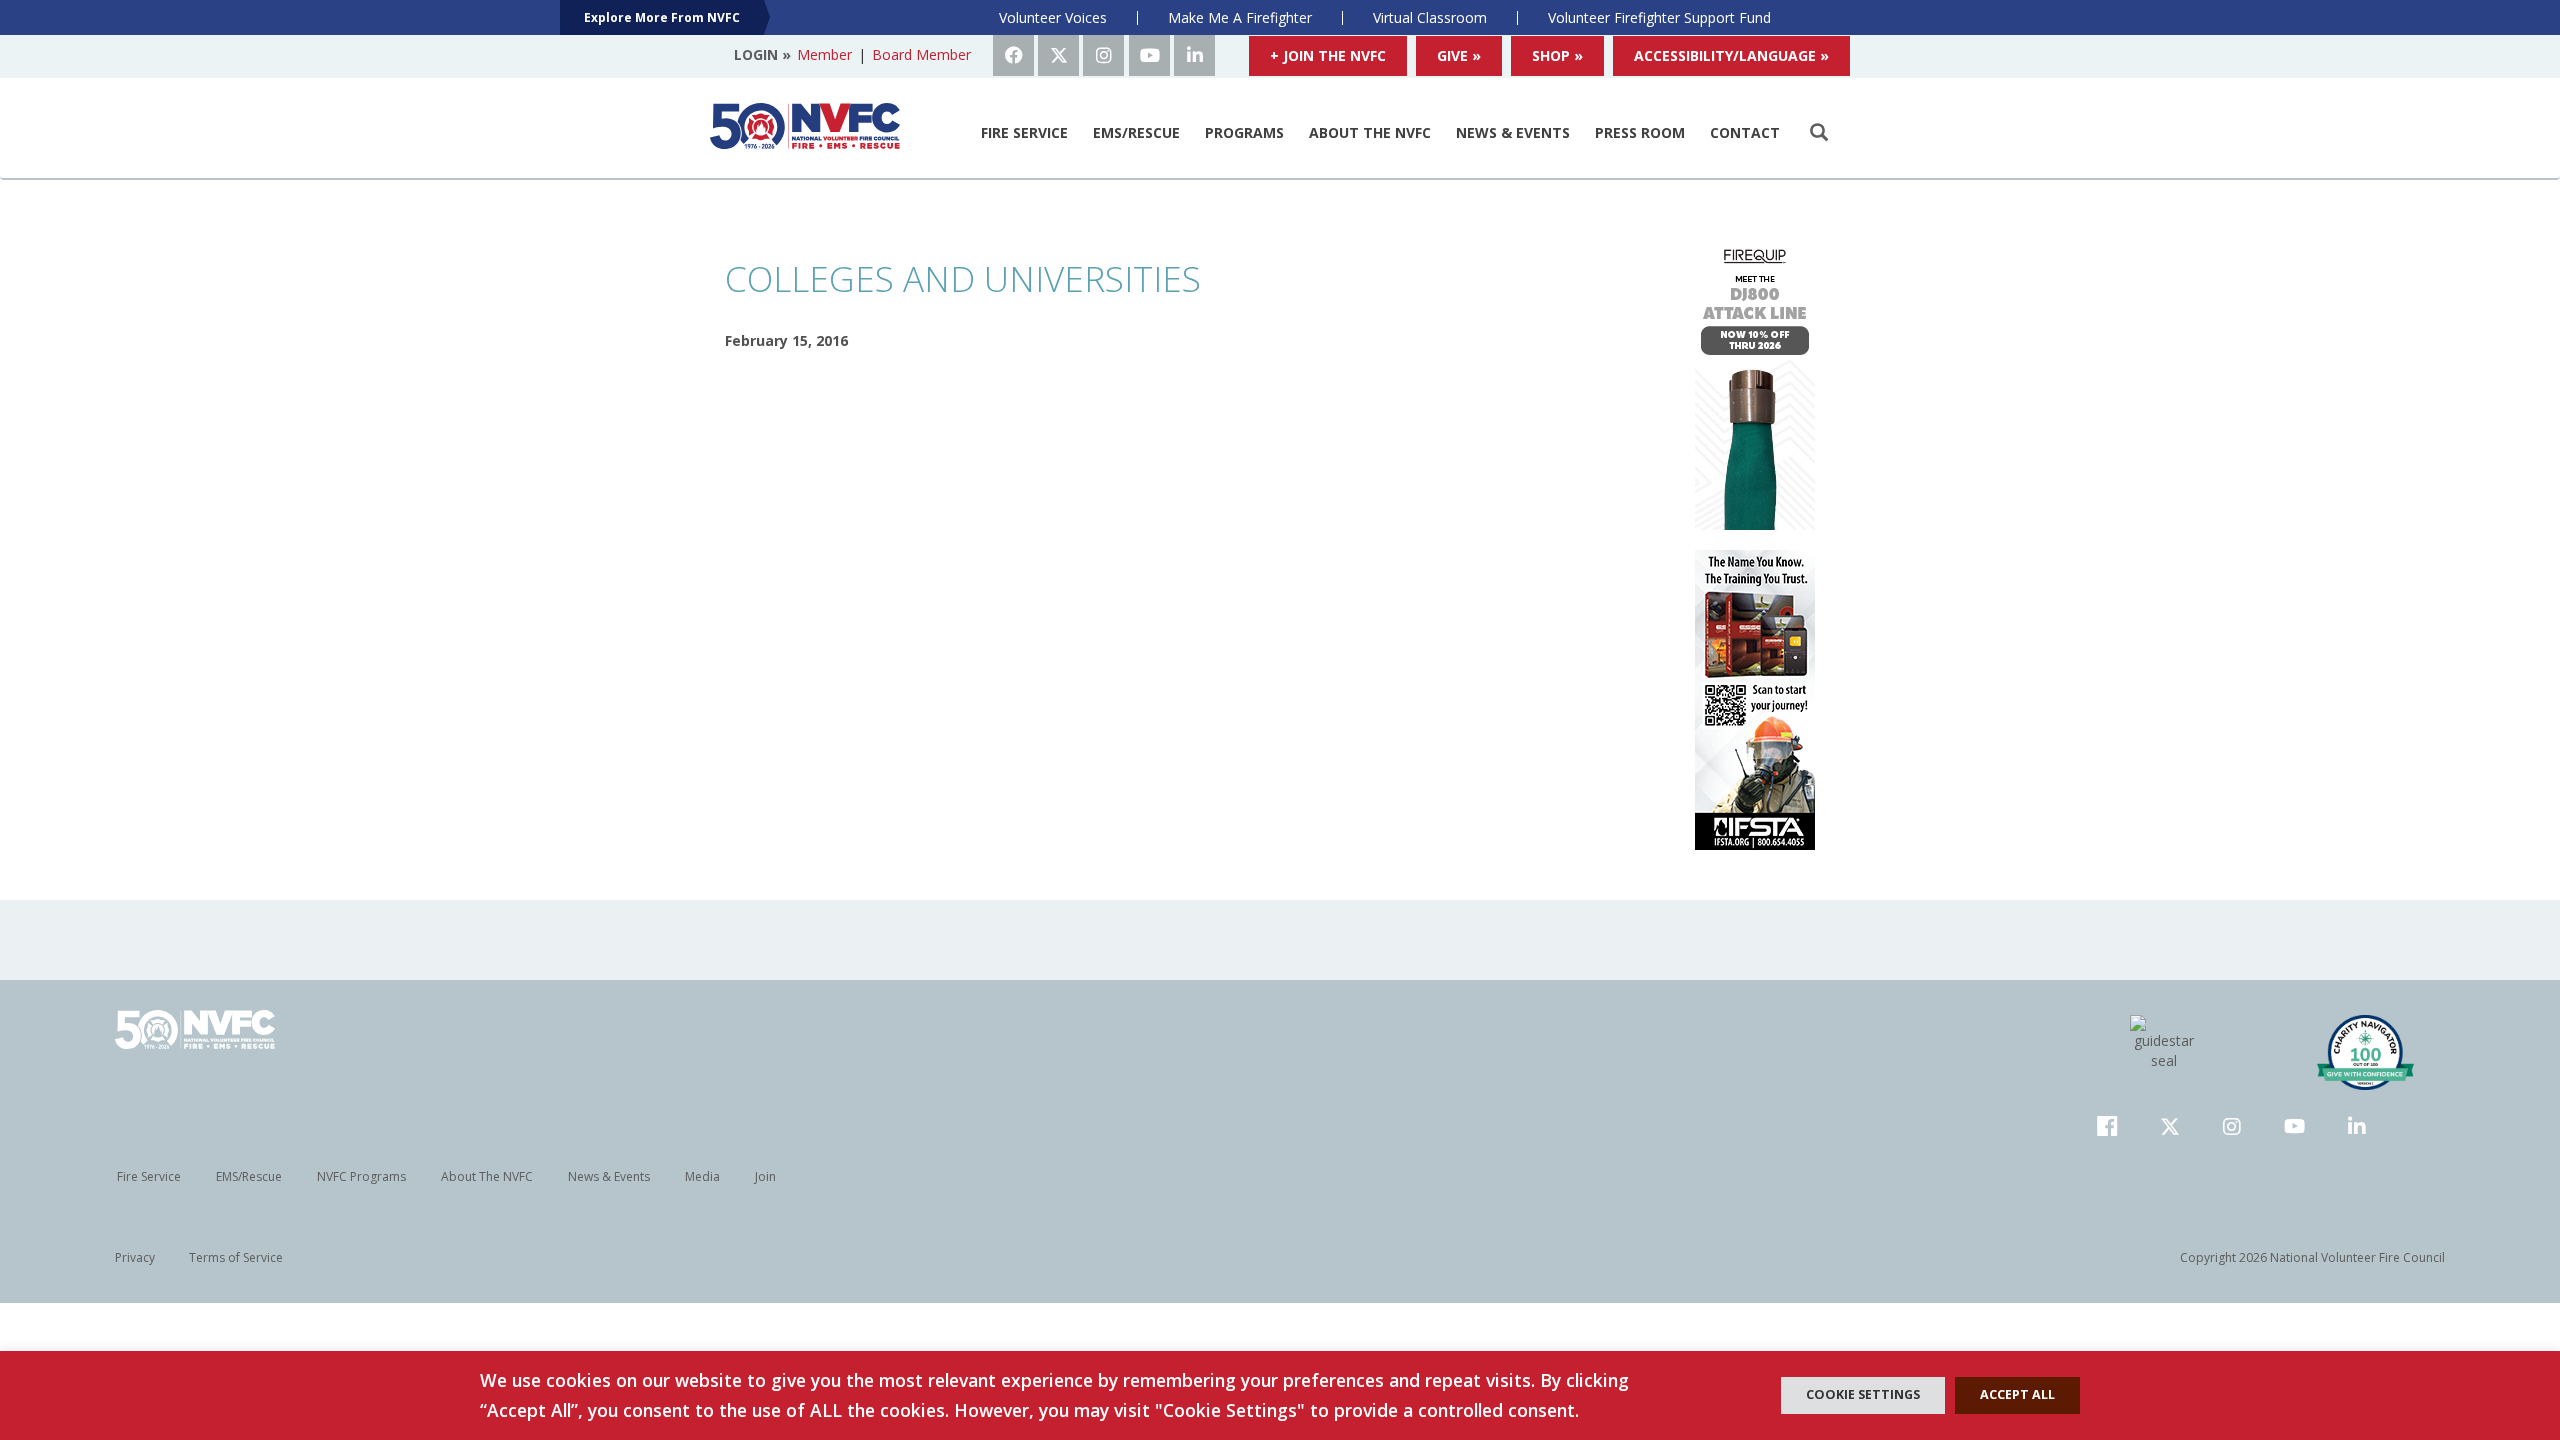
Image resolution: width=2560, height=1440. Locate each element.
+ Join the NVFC (1328, 55)
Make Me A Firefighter (1240, 17)
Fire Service (1024, 132)
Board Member (921, 54)
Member (824, 54)
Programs (1244, 132)
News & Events (1513, 132)
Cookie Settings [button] (1863, 1394)
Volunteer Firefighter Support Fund (1659, 17)
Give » (1459, 55)
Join (765, 1176)
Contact (1745, 132)
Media (702, 1176)
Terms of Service (236, 1257)
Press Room (1640, 132)
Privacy (135, 1257)
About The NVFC (1370, 132)
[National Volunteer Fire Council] (805, 126)
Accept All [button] (2017, 1394)
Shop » (1557, 55)
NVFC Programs (361, 1176)
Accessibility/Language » (1731, 55)
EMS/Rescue (1136, 132)
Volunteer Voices (1053, 17)
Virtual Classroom (1430, 17)
